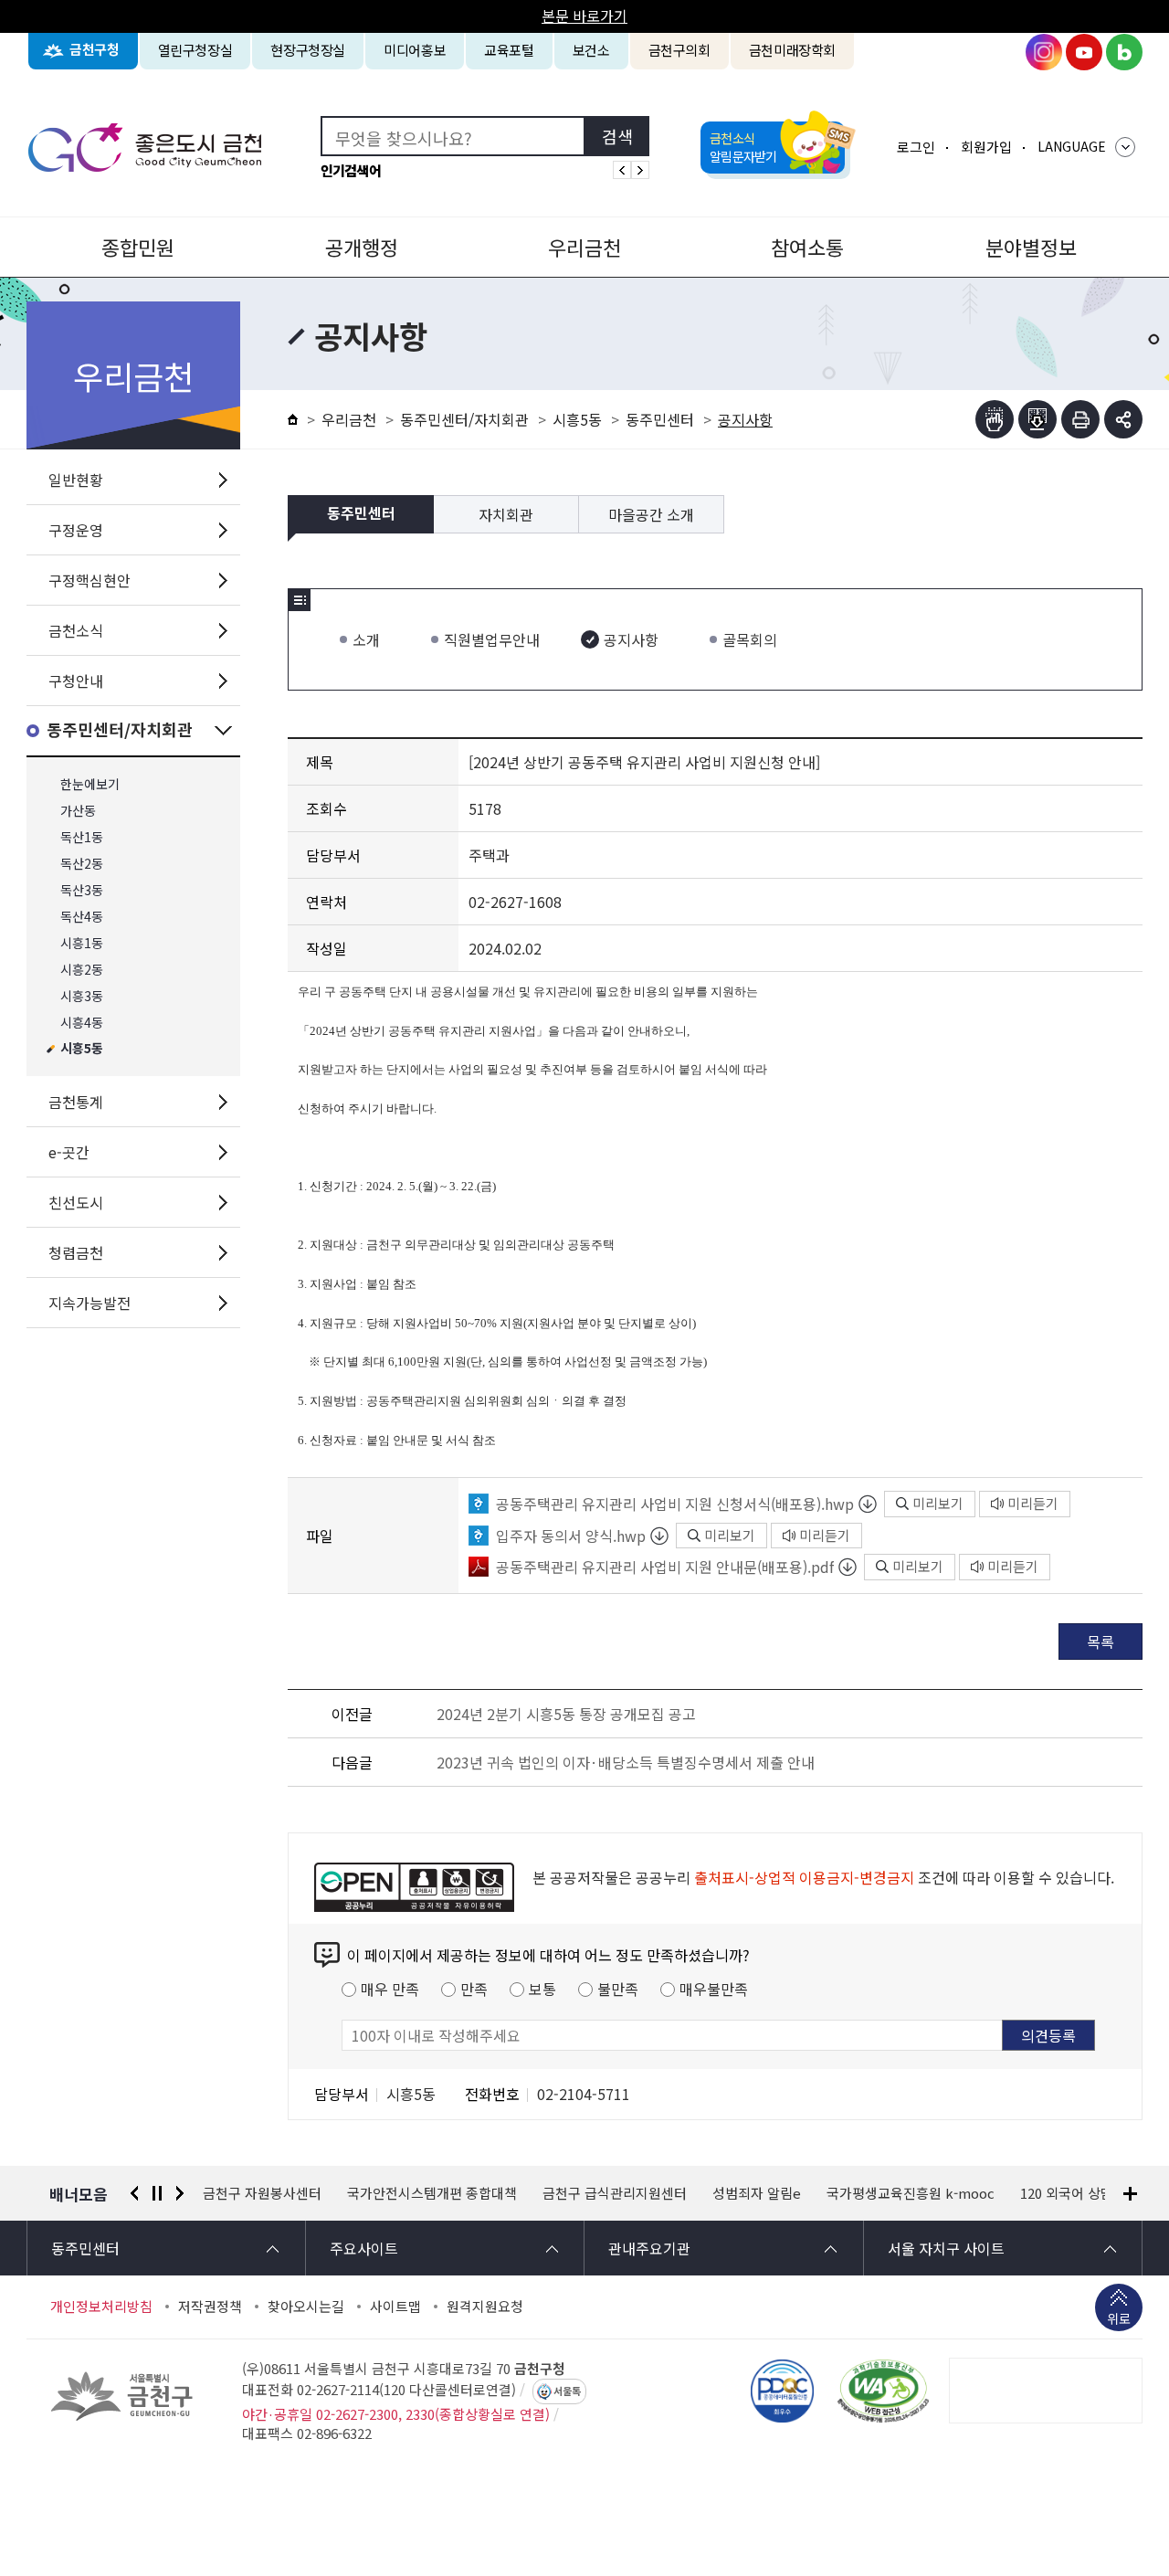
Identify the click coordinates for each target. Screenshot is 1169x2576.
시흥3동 (82, 996)
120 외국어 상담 (1067, 2193)
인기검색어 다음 (640, 170)
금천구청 (95, 50)
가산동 (78, 811)
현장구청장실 (308, 50)
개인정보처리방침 (101, 2307)
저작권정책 (210, 2307)
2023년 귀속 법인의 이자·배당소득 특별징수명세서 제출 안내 (626, 1762)
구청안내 (76, 681)
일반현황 (76, 480)
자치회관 (506, 514)
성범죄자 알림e (757, 2193)
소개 (366, 639)
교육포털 (509, 50)
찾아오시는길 (306, 2307)
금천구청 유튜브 (1084, 52)
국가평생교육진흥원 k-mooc (911, 2193)
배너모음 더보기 (1130, 2194)
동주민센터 (660, 419)
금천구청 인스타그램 (1044, 52)
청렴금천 (76, 1252)
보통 (542, 1989)
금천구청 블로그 (1124, 52)
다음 (180, 2193)
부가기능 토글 (1123, 419)
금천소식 (76, 630)
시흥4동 (82, 1023)
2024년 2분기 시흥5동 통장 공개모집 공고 (566, 1714)
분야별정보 (1031, 247)
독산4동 (82, 917)
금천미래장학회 (792, 50)
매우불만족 (714, 1989)
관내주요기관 (649, 2248)
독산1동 (82, 837)
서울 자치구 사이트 (946, 2248)
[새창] (883, 2391)
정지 (157, 2193)
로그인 (916, 147)
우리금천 (584, 247)
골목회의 (750, 639)
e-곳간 (69, 1152)
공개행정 (362, 247)
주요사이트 (364, 2248)
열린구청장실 (195, 50)
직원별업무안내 (492, 639)
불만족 (618, 1989)
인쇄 (1080, 419)
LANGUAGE (1072, 146)
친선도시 (76, 1202)
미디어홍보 (415, 50)
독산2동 (82, 864)
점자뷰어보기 (995, 419)
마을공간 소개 (651, 514)
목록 (1101, 1642)
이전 (134, 2193)
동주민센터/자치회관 (120, 730)
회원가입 (986, 147)
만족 (474, 1989)
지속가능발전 (90, 1303)
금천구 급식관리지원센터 (615, 2193)
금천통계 (76, 1102)
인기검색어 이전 (622, 170)
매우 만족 (390, 1989)
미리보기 (938, 1503)
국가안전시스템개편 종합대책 (432, 2193)
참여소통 (807, 247)
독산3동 (82, 890)
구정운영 (76, 530)
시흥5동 (82, 1049)
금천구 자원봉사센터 (262, 2193)
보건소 (591, 50)
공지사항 (631, 639)
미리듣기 (1033, 1503)
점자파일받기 (1037, 419)
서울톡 (567, 2391)
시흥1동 (82, 943)
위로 (1119, 2318)
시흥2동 (82, 970)
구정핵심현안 (90, 580)
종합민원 (138, 247)
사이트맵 (395, 2307)
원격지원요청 (485, 2307)
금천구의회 (679, 50)
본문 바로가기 (584, 16)
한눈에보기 (90, 784)
